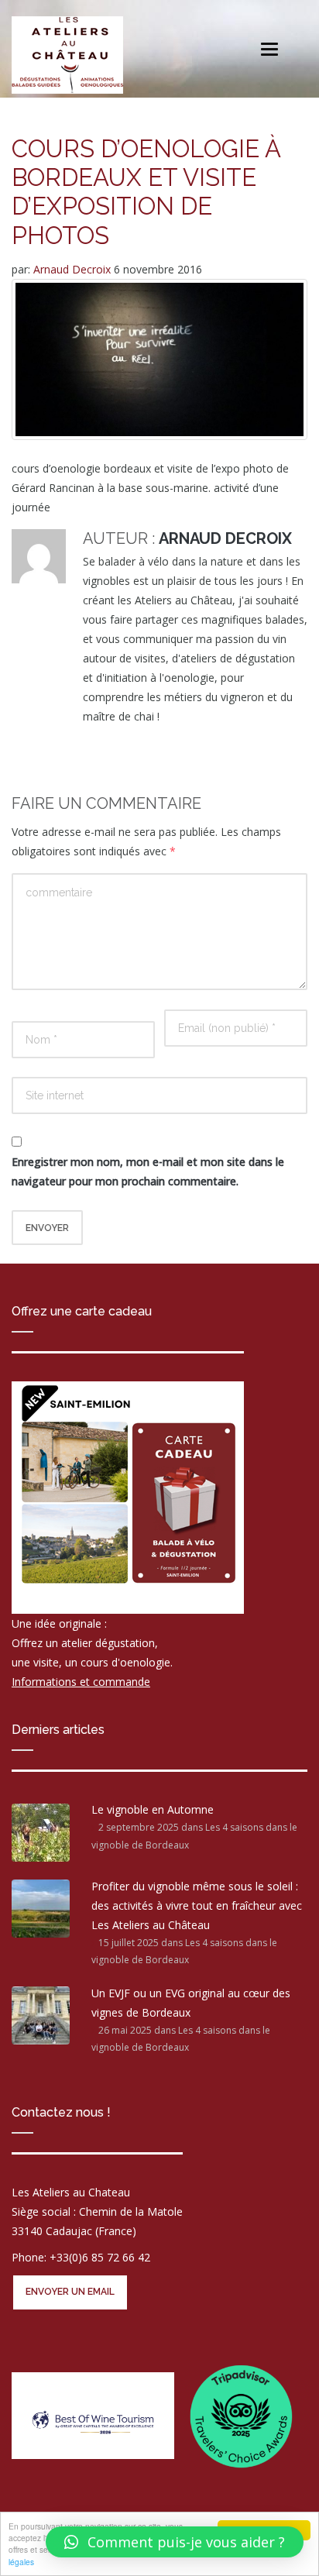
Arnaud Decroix (74, 269)
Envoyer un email (70, 2292)
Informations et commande (81, 1682)
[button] (175, 2542)
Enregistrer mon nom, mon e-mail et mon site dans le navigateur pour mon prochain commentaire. (148, 1171)
